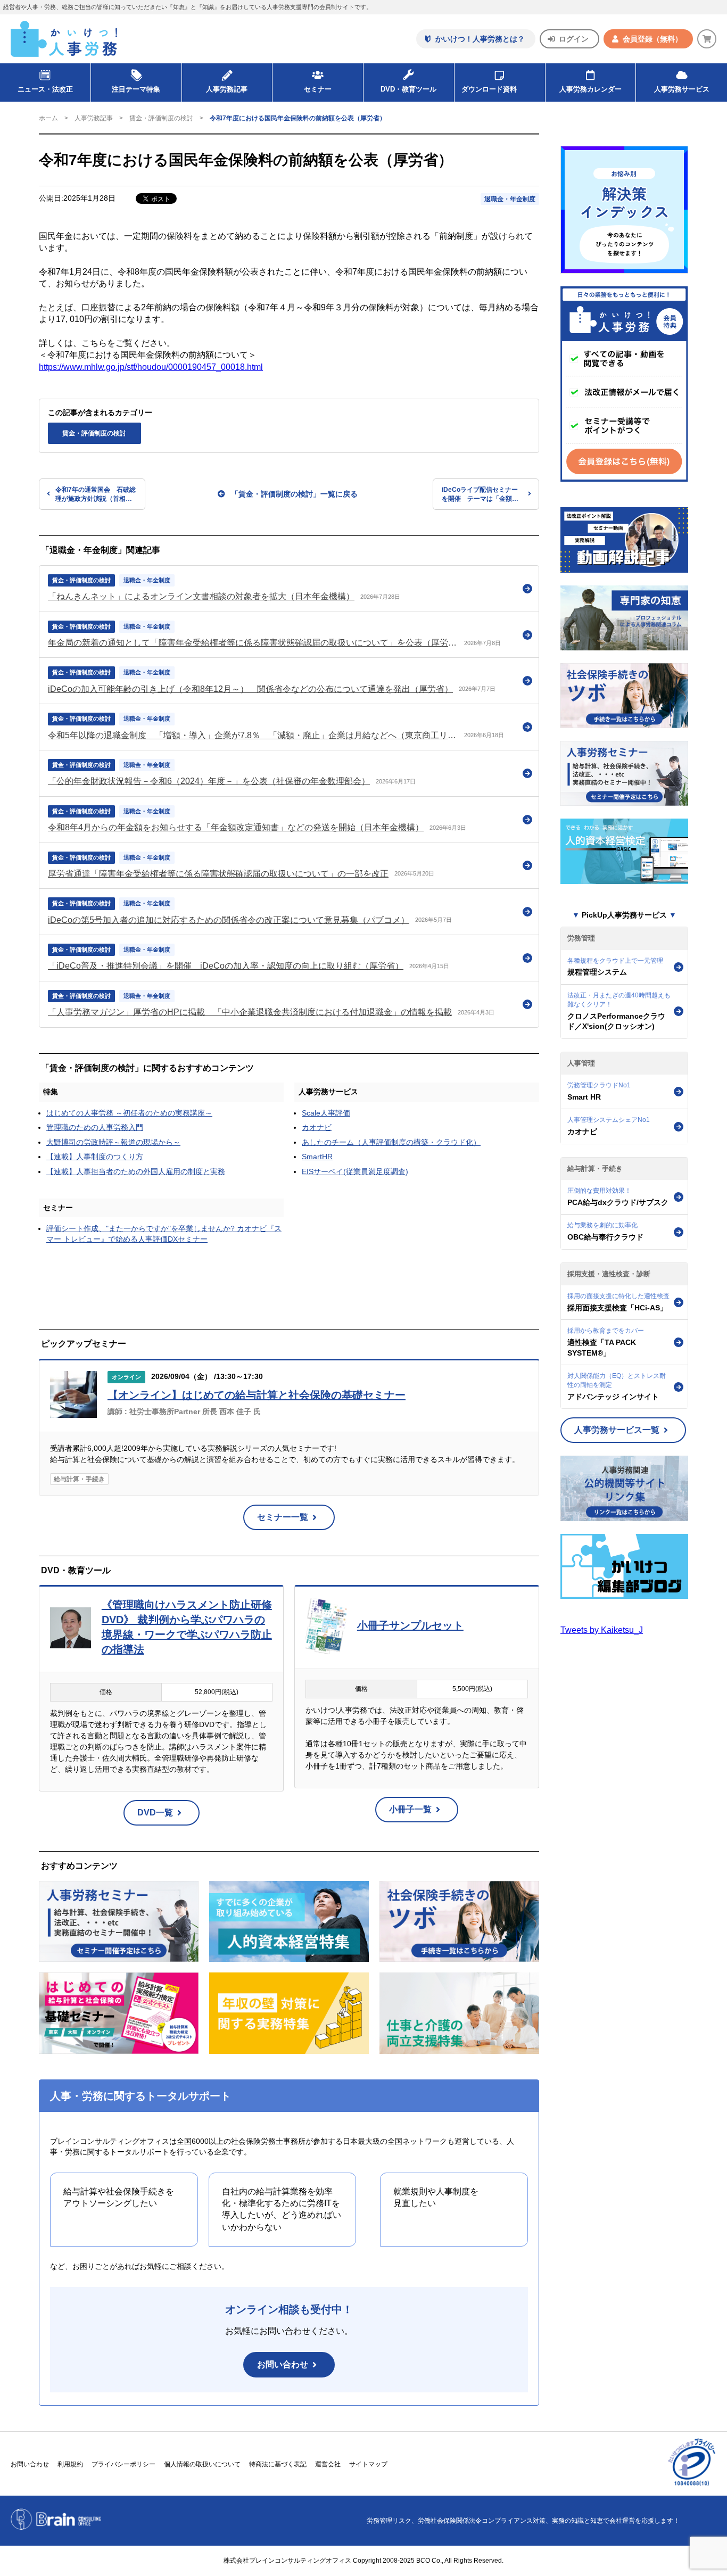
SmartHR (317, 1157)
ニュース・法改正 (45, 89)
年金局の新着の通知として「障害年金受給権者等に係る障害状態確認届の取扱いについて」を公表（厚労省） (253, 643)
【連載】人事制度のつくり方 (95, 1157)
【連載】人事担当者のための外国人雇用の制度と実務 (136, 1171)
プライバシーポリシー (123, 2464)
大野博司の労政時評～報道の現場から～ (113, 1142)
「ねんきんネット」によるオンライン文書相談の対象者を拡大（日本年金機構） (201, 596)
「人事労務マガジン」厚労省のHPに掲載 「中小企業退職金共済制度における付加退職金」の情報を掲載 (250, 1012)
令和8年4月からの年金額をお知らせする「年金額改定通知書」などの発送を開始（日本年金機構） (236, 827)
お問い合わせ (283, 2364)
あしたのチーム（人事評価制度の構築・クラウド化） (391, 1142)
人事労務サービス (682, 89)
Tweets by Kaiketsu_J (602, 1630)
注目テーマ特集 (136, 89)
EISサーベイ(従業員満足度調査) (355, 1171)
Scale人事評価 (326, 1113)
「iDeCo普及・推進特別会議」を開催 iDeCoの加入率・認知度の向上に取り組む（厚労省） (226, 966)
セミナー (58, 1208)
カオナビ (317, 1127)
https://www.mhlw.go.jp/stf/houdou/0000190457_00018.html (151, 367)
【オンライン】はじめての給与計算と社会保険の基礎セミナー (257, 1395)
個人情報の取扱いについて (202, 2464)
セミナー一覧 (283, 1517)
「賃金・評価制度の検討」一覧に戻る (294, 494)
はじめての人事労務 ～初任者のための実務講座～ (129, 1113)
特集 (51, 1092)
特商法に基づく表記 (278, 2464)
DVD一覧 (155, 1813)
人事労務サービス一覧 (617, 1430)
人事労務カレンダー (590, 89)
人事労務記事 (227, 89)
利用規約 (70, 2464)
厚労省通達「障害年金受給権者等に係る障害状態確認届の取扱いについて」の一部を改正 (218, 874)
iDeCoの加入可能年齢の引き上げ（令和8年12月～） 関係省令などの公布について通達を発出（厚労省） (250, 689)
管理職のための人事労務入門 (95, 1127)
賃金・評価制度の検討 (161, 118)
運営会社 (328, 2464)
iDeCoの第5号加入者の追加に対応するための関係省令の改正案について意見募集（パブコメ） (229, 920)
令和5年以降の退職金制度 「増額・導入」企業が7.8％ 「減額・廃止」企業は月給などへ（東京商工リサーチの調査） (253, 735)
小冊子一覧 (410, 1809)
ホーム (48, 118)
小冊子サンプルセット (410, 1625)
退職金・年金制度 (510, 199)
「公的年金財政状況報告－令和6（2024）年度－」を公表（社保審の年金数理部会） (209, 781)
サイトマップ (368, 2464)
